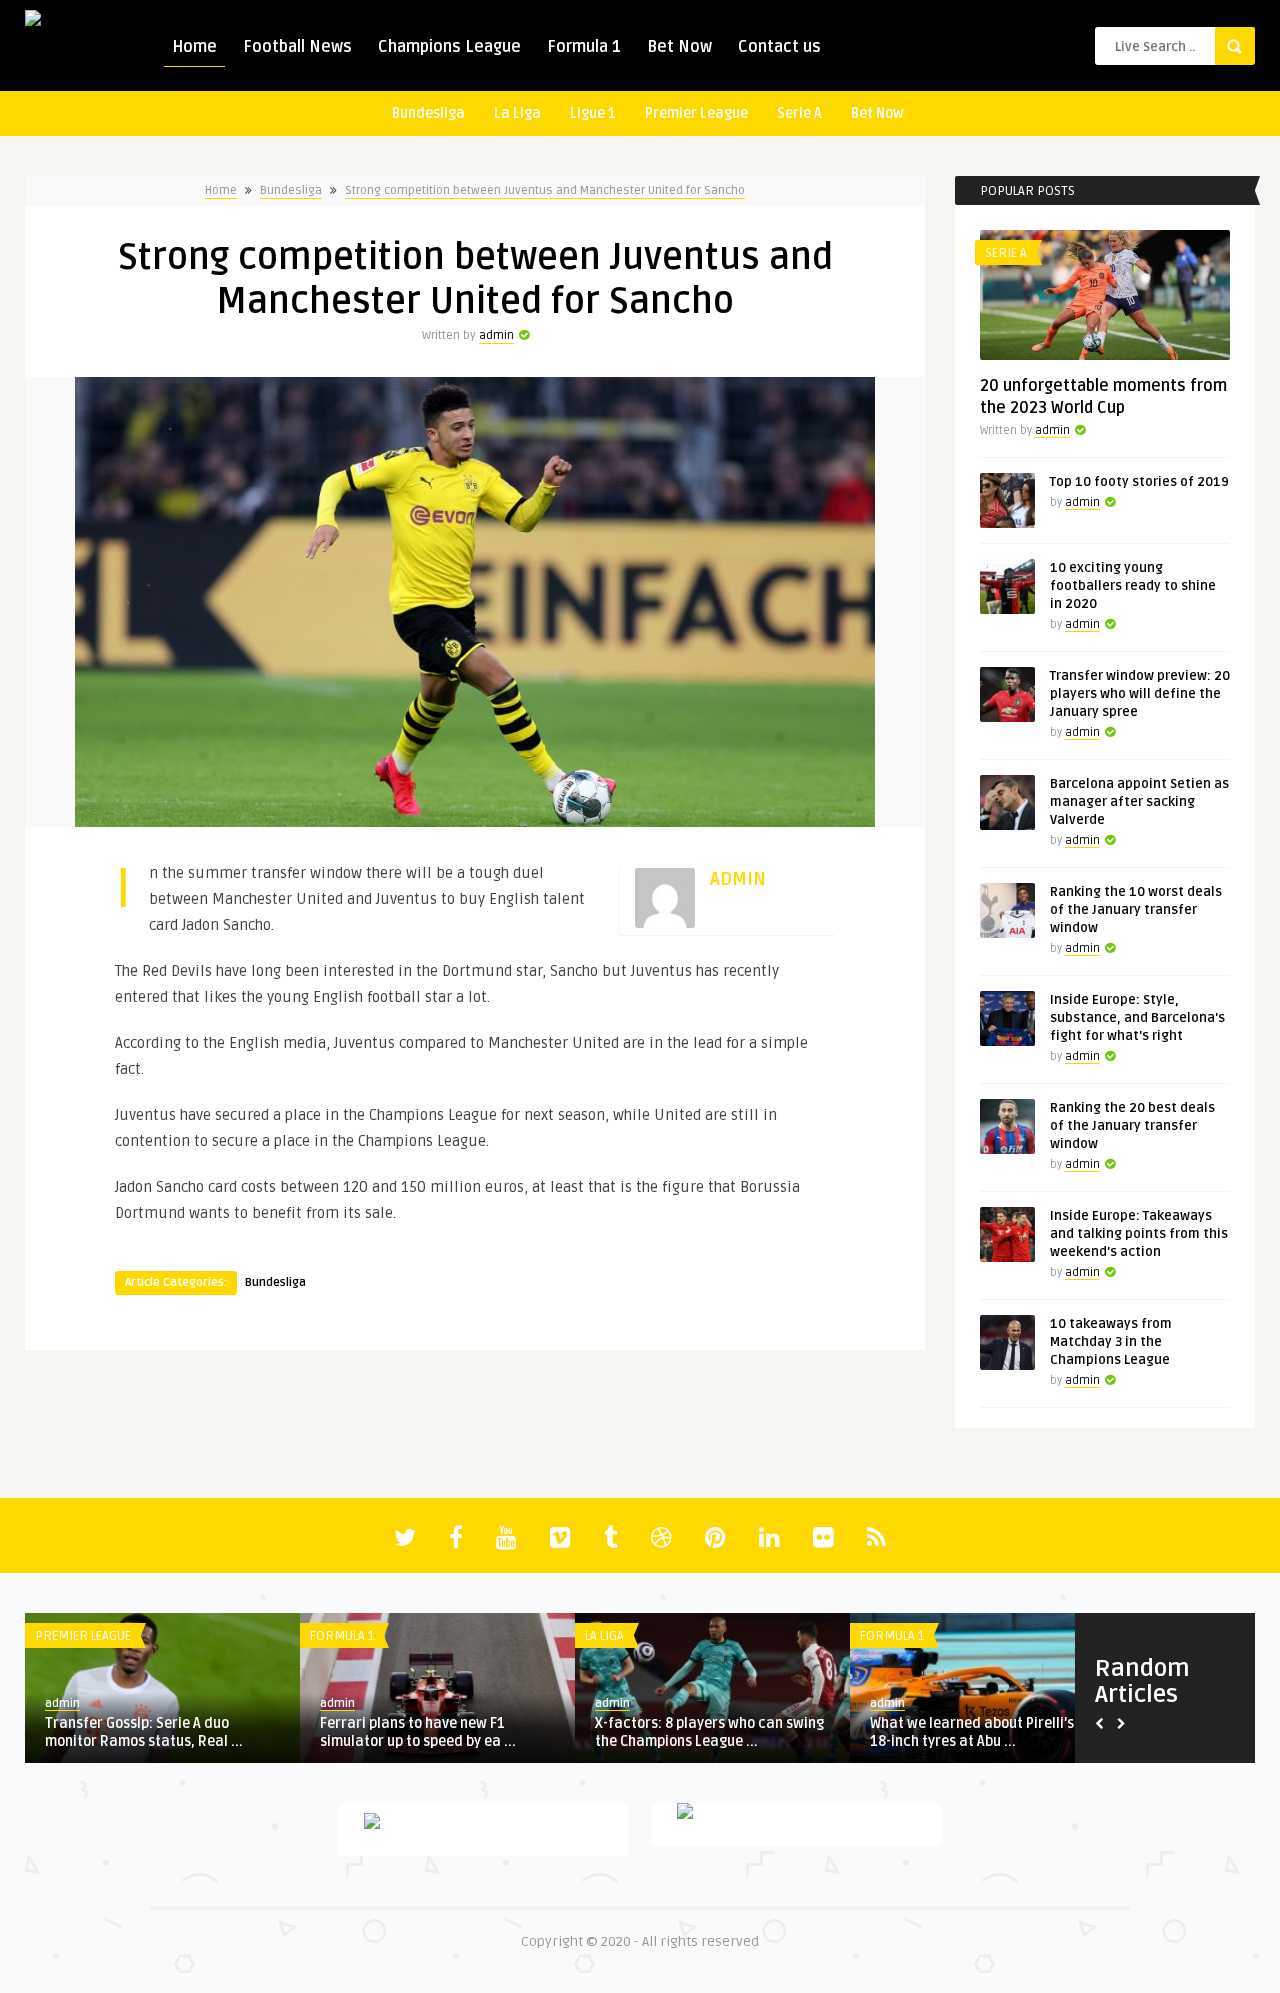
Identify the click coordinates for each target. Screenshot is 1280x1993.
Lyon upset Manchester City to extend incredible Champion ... (970, 1732)
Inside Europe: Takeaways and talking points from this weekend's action (1139, 1234)
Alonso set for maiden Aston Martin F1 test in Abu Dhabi (436, 1732)
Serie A (799, 113)
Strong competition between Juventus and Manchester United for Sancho (545, 190)
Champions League (449, 47)
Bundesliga (428, 113)
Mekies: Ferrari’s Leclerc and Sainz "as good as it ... (161, 1732)
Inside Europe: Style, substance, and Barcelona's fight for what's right (1137, 1018)
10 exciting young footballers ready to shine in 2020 (1133, 586)
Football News (297, 47)
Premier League (696, 113)
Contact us (779, 47)
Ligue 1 (593, 113)
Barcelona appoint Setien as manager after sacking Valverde (1139, 802)
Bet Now (679, 47)
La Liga (517, 113)
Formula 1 (584, 47)
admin (496, 335)
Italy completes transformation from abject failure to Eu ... (700, 1732)
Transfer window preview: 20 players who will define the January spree (1140, 694)
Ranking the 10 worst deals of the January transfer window (1136, 910)
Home (194, 47)
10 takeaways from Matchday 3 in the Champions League (1111, 1342)
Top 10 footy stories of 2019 (1139, 482)
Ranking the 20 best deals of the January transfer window (1132, 1126)
